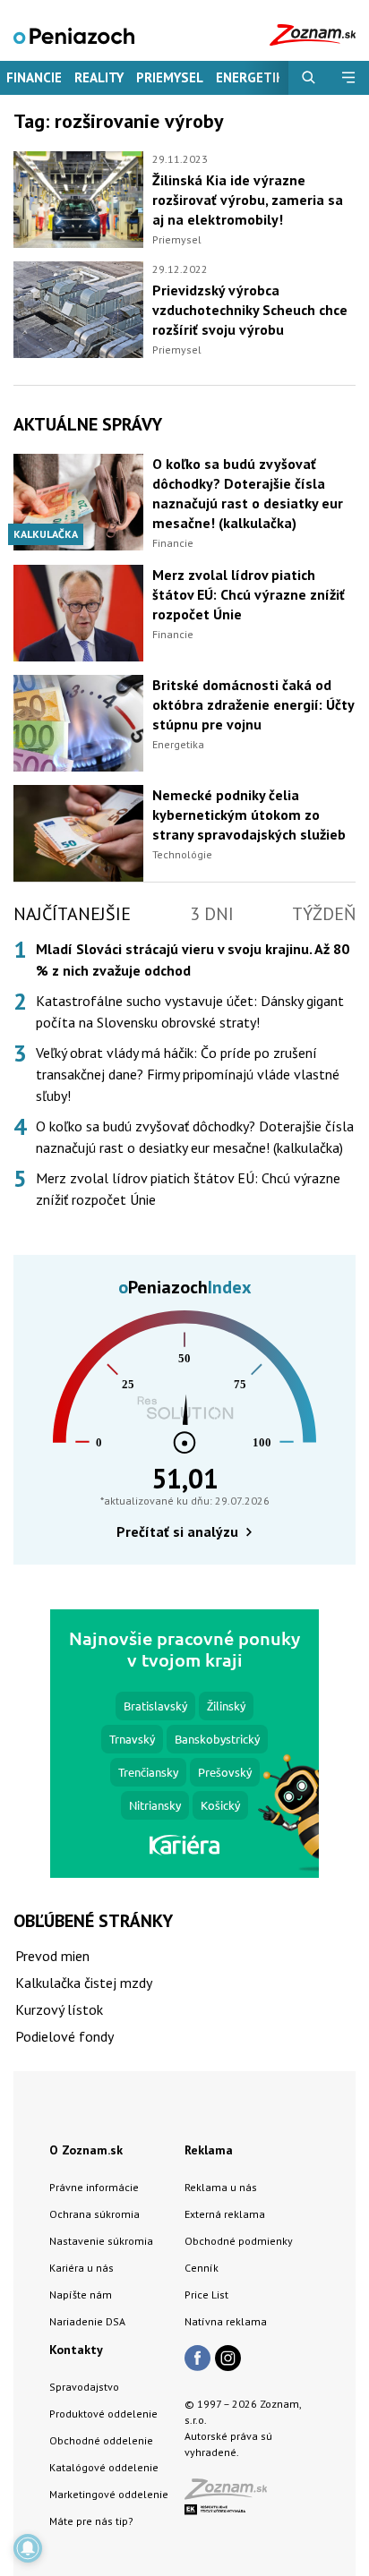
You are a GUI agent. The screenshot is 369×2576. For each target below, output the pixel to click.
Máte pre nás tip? (91, 2521)
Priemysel (170, 77)
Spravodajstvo (84, 2387)
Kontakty (76, 2350)
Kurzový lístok (59, 2009)
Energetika (178, 744)
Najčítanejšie (72, 914)
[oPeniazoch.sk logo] (74, 34)
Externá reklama (225, 2214)
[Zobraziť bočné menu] (349, 78)
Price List (206, 2295)
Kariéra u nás (82, 2268)
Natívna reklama (226, 2321)
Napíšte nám (81, 2295)
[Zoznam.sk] (232, 2494)
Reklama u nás (221, 2187)
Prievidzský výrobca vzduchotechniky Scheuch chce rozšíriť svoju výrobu (250, 310)
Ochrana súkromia (94, 2214)
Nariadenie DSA (87, 2321)
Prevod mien (52, 1956)
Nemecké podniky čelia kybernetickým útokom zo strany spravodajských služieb (249, 815)
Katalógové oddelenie (104, 2467)
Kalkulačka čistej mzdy (84, 1983)
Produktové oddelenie (103, 2414)
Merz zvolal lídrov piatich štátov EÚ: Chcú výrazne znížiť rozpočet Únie (249, 594)
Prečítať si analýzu (177, 1531)
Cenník (202, 2268)
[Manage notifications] (28, 2548)
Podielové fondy (64, 2036)
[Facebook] (197, 2359)
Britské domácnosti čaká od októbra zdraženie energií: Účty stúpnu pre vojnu (253, 704)
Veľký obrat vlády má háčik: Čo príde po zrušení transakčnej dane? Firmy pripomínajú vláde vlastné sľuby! (188, 1074)
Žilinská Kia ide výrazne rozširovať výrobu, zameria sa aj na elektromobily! (248, 200)
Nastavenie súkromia (101, 2241)
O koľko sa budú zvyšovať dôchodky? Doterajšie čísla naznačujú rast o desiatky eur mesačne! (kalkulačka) (195, 1137)
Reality (99, 77)
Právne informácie (94, 2187)
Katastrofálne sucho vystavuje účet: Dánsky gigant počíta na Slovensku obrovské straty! (190, 1011)
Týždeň (324, 914)
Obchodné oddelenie (101, 2440)
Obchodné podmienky (239, 2241)
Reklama (209, 2150)
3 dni (212, 914)
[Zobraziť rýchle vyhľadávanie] (309, 78)
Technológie (182, 854)
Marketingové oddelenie (109, 2494)
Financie (34, 77)
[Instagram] (228, 2359)
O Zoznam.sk (86, 2150)
